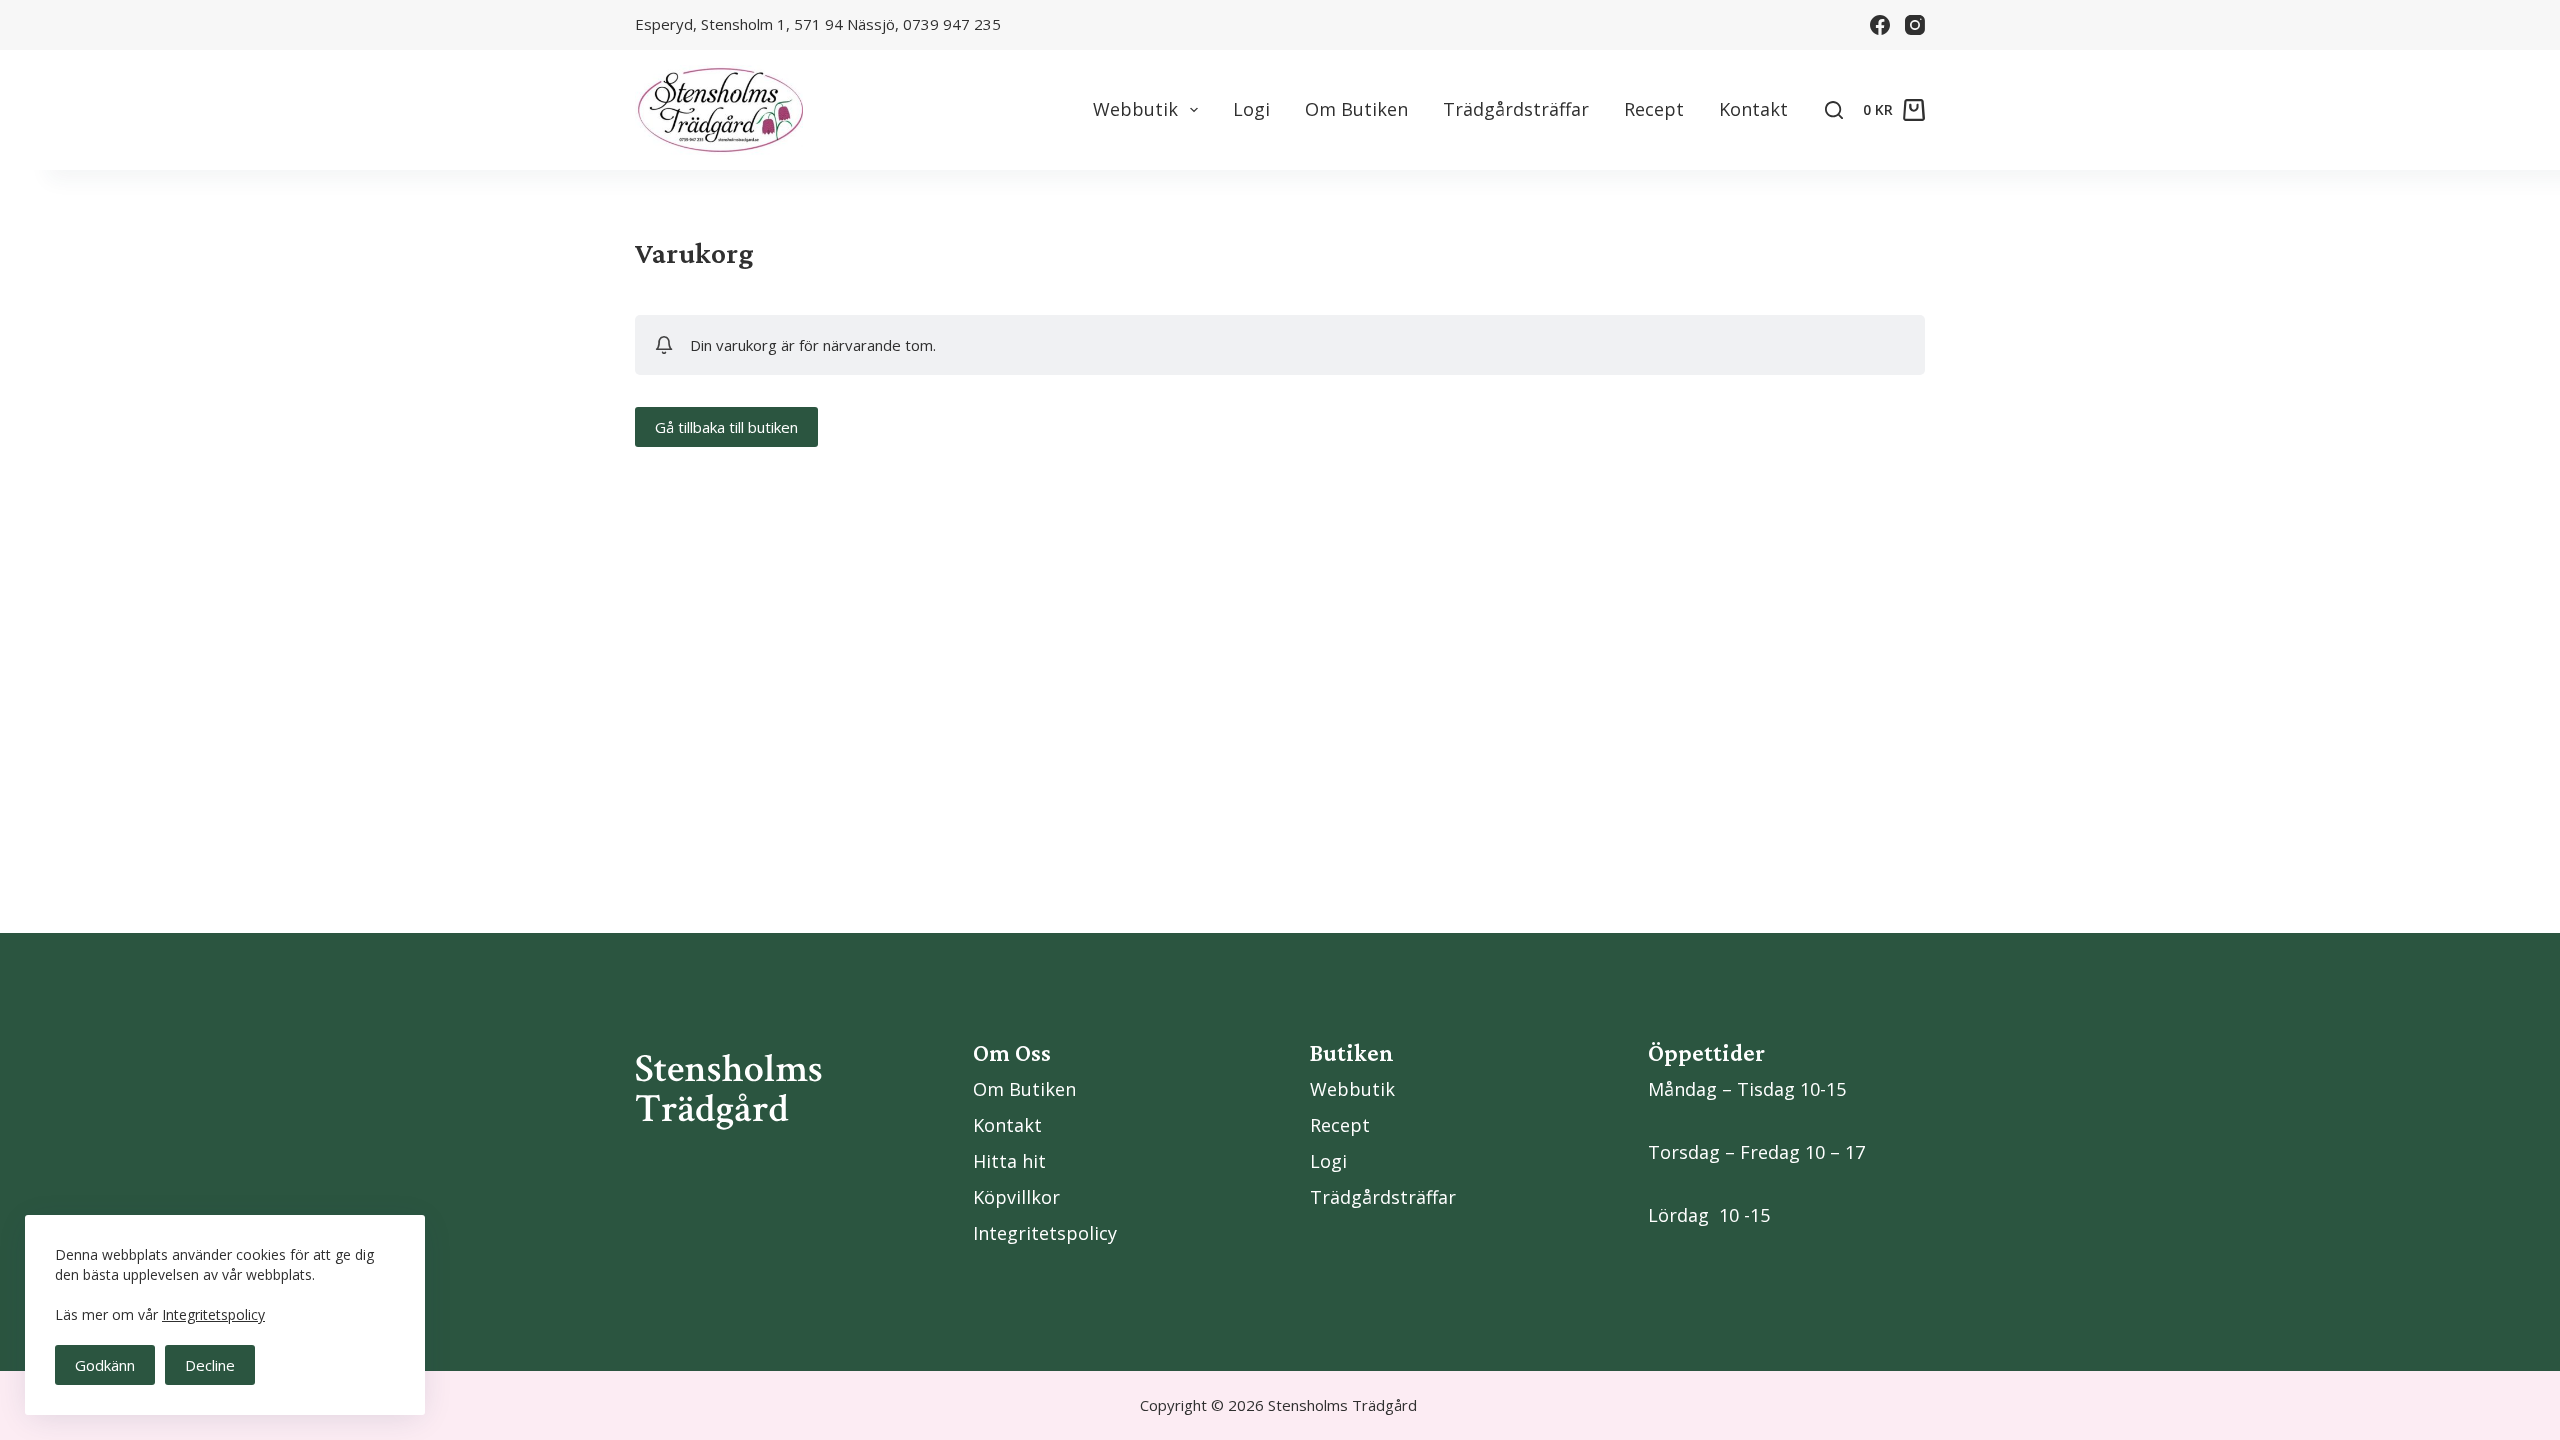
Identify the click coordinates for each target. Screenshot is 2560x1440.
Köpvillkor (1016, 1197)
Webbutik (1135, 109)
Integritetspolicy (213, 1314)
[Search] (1834, 110)
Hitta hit (1009, 1161)
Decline (210, 1365)
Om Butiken (1356, 109)
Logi (1251, 109)
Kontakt (1753, 109)
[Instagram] (1915, 25)
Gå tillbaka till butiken (726, 427)
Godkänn (105, 1365)
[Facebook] (1880, 25)
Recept (1654, 109)
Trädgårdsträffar (1516, 109)
